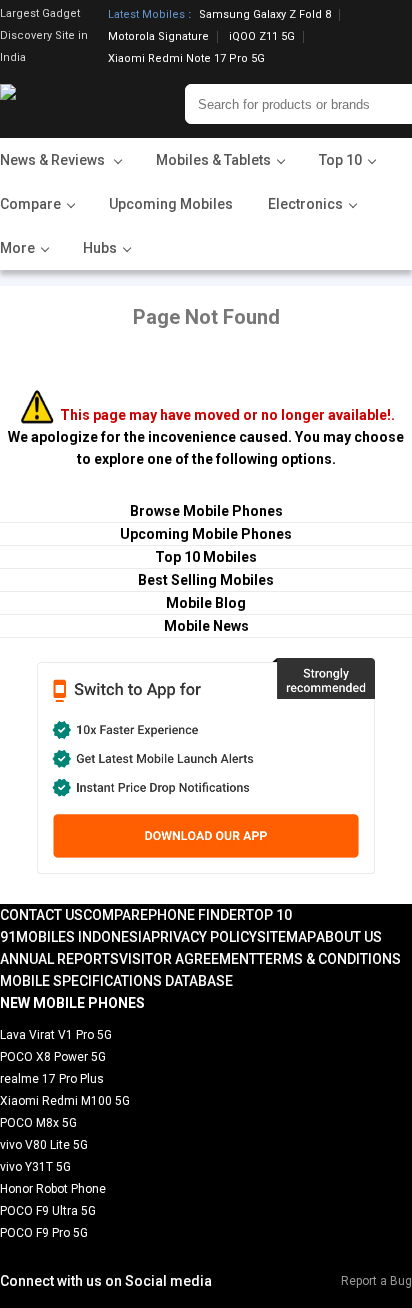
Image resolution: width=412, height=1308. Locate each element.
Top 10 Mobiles (206, 557)
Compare (115, 915)
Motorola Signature (158, 37)
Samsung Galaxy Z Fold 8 (265, 15)
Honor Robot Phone (53, 1189)
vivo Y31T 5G (35, 1167)
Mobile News (206, 626)
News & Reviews (54, 160)
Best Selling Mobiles (206, 580)
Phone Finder (197, 915)
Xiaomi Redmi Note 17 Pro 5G (186, 58)
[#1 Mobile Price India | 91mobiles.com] (62, 104)
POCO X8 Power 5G (53, 1057)
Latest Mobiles (146, 15)
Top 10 (269, 915)
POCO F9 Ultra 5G (48, 1211)
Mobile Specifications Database (116, 981)
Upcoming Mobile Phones (206, 534)
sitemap (286, 937)
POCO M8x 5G (38, 1123)
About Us (349, 937)
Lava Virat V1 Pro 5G (56, 1035)
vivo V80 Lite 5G (44, 1145)
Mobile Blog (206, 603)
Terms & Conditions (329, 959)
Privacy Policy (204, 937)
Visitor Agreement (188, 959)
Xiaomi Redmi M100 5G (65, 1101)
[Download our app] (205, 766)
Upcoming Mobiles (171, 204)
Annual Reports (59, 959)
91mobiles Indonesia (75, 937)
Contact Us (41, 915)
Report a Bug (376, 1281)
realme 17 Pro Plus (52, 1079)
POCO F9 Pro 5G (44, 1233)
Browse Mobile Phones (206, 511)
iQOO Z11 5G (262, 37)
